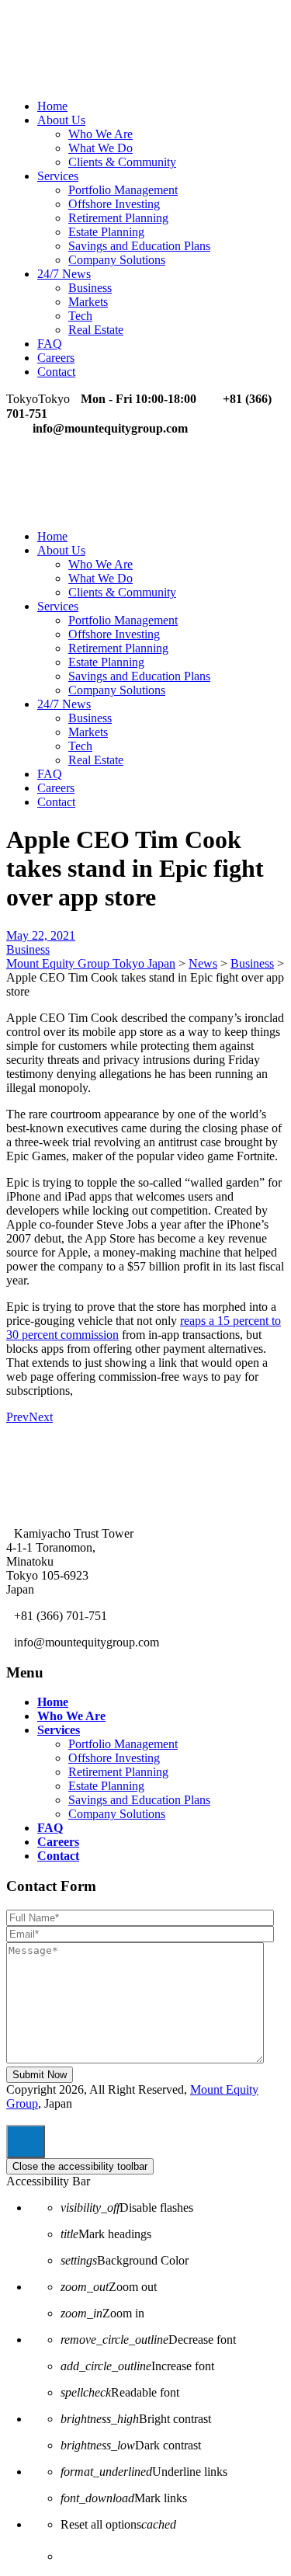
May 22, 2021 (41, 935)
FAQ (50, 344)
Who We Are (100, 134)
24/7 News (64, 274)
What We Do (100, 148)
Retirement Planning (118, 218)
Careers (56, 358)
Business (90, 288)
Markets (88, 302)
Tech (80, 316)
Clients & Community (122, 162)
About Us (61, 120)
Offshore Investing (114, 204)
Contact (56, 372)
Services (58, 176)
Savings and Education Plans (139, 246)
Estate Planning (106, 232)
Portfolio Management (123, 190)
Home (52, 106)
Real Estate (96, 330)
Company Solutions (117, 260)
